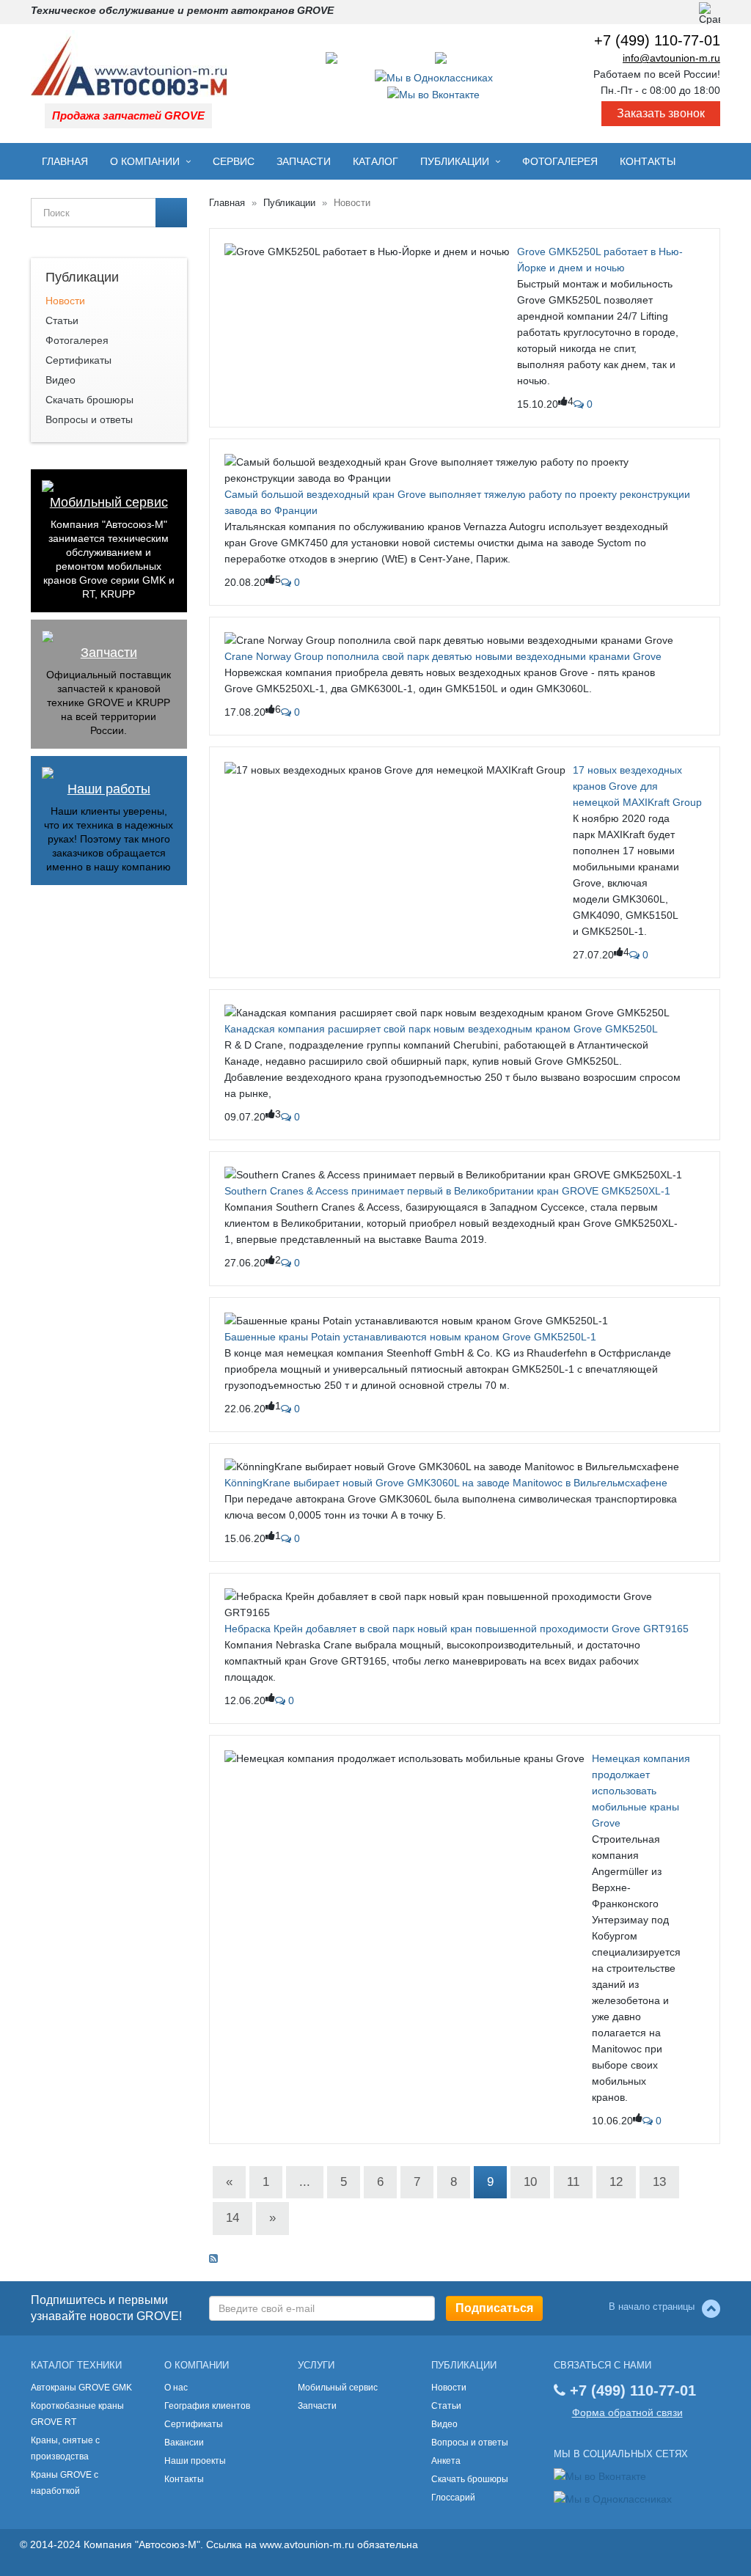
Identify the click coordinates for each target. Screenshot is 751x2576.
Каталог (375, 161)
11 (573, 2182)
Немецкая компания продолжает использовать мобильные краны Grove (641, 1791)
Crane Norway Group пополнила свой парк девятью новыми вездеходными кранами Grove (443, 656)
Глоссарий (453, 2498)
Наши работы (109, 789)
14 (232, 2218)
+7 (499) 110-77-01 (657, 40)
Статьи (62, 320)
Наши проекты (195, 2461)
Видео (61, 380)
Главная (65, 161)
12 (616, 2182)
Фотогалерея (560, 161)
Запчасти (304, 161)
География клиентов (207, 2406)
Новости (65, 301)
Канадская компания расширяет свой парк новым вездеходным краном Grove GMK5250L (441, 1029)
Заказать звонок (661, 113)
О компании (145, 161)
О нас (176, 2388)
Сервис (234, 161)
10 (530, 2182)
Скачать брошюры (89, 400)
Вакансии (184, 2443)
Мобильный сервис (109, 503)
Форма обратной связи (627, 2412)
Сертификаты (78, 360)
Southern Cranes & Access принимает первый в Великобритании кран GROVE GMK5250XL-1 (447, 1191)
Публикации (455, 161)
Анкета (446, 2461)
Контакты (648, 161)
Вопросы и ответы (89, 419)
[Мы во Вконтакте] (433, 94)
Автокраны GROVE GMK (81, 2388)
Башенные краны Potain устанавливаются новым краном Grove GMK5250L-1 (410, 1337)
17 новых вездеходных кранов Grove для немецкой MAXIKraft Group (637, 786)
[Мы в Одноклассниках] (434, 76)
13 (659, 2182)
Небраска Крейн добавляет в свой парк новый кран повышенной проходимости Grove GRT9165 (457, 1629)
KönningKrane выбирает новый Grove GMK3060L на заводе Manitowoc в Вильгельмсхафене (446, 1483)
